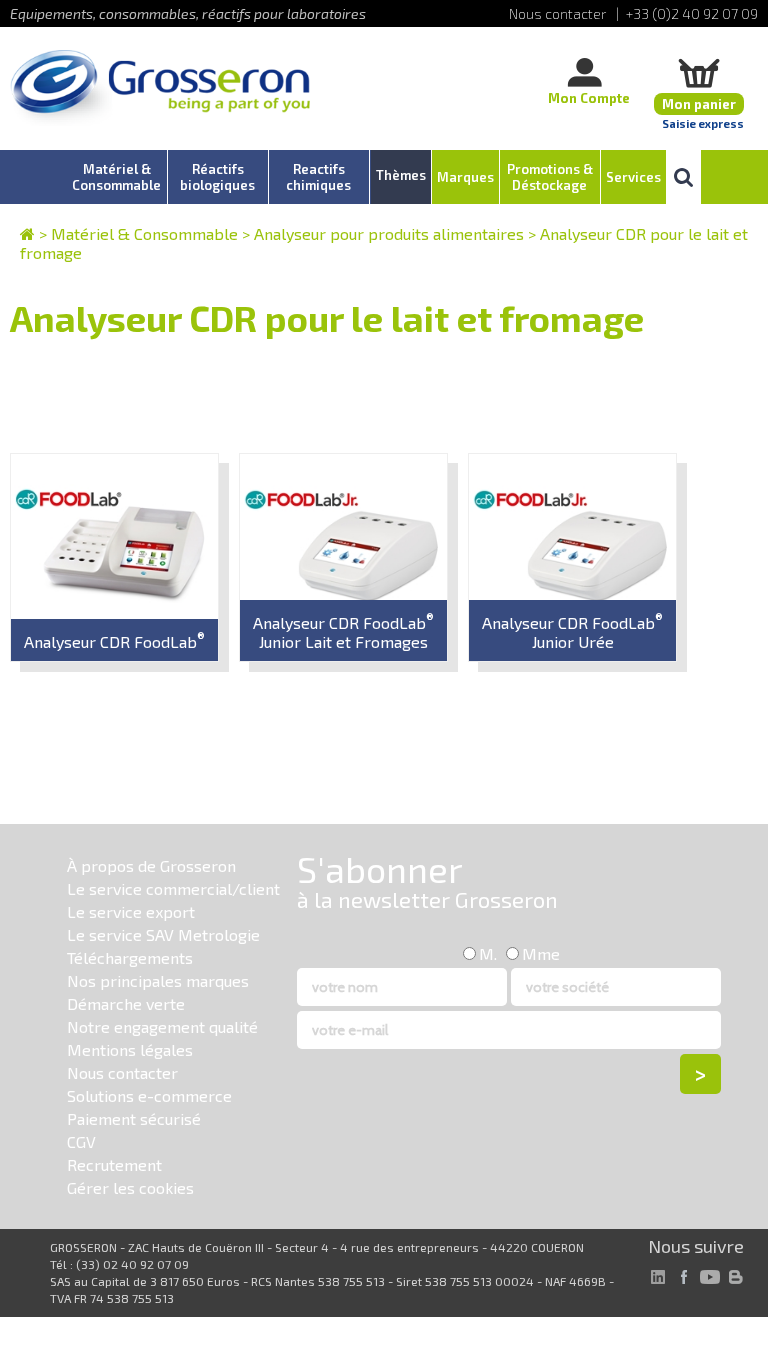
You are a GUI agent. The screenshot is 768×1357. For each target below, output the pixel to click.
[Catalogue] (27, 233)
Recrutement (114, 1164)
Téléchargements (130, 957)
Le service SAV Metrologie (163, 934)
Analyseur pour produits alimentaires (389, 233)
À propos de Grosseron (151, 865)
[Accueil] (160, 89)
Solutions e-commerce (149, 1095)
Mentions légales (130, 1049)
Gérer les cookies (130, 1187)
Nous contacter (122, 1072)
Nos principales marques (158, 980)
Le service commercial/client (173, 888)
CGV (81, 1141)
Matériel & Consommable (144, 233)
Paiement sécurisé (134, 1118)
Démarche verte (126, 1003)
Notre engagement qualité (162, 1026)
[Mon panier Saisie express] (699, 72)
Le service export (131, 911)
